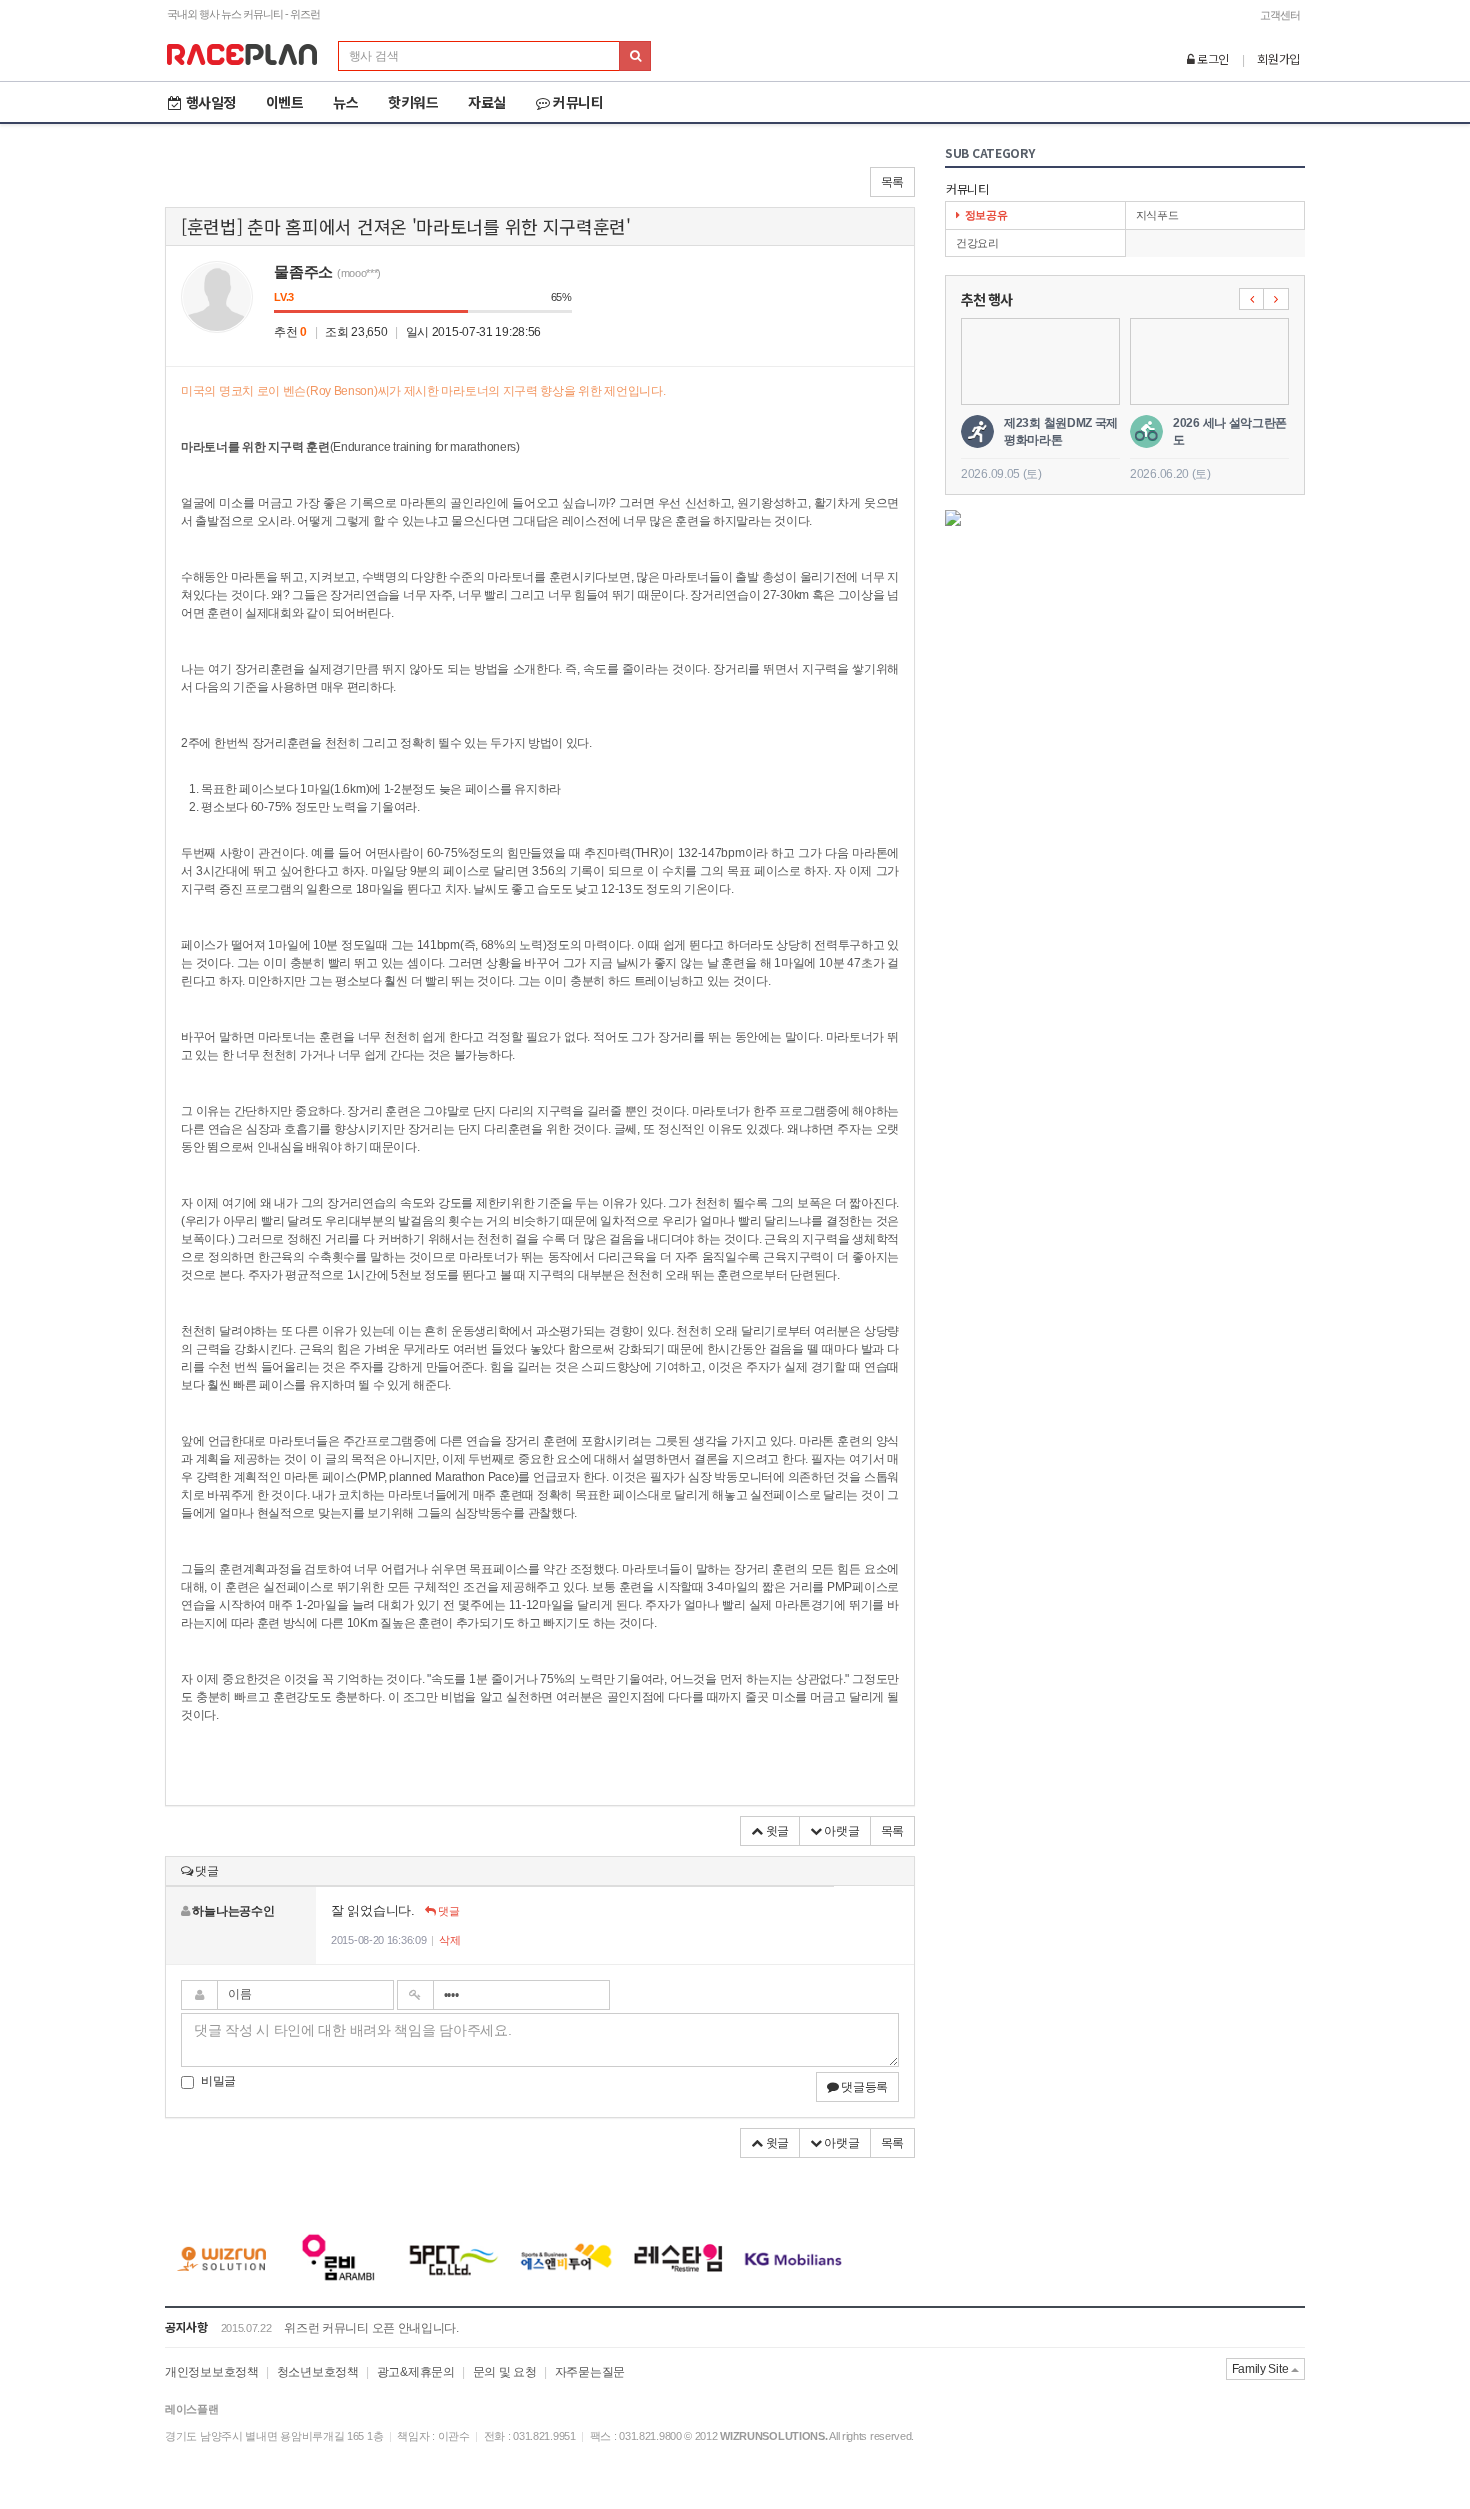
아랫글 (841, 1831)
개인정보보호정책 (212, 2372)
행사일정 (211, 102)
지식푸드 (1157, 215)
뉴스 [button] (345, 102)
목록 (892, 182)
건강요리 (977, 243)
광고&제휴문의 (416, 2372)
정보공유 (986, 215)
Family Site (1261, 2369)
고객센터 (1280, 15)
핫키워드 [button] (413, 102)
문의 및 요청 (505, 2372)
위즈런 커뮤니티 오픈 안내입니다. (371, 2328)
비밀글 (218, 2081)
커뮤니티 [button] (578, 102)
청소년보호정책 (318, 2372)
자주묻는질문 (590, 2372)
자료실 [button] (487, 102)
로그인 (1211, 58)
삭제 (449, 1940)
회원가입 (1278, 58)
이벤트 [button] (285, 102)
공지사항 (186, 2326)
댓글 (447, 1911)
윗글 (776, 1831)
